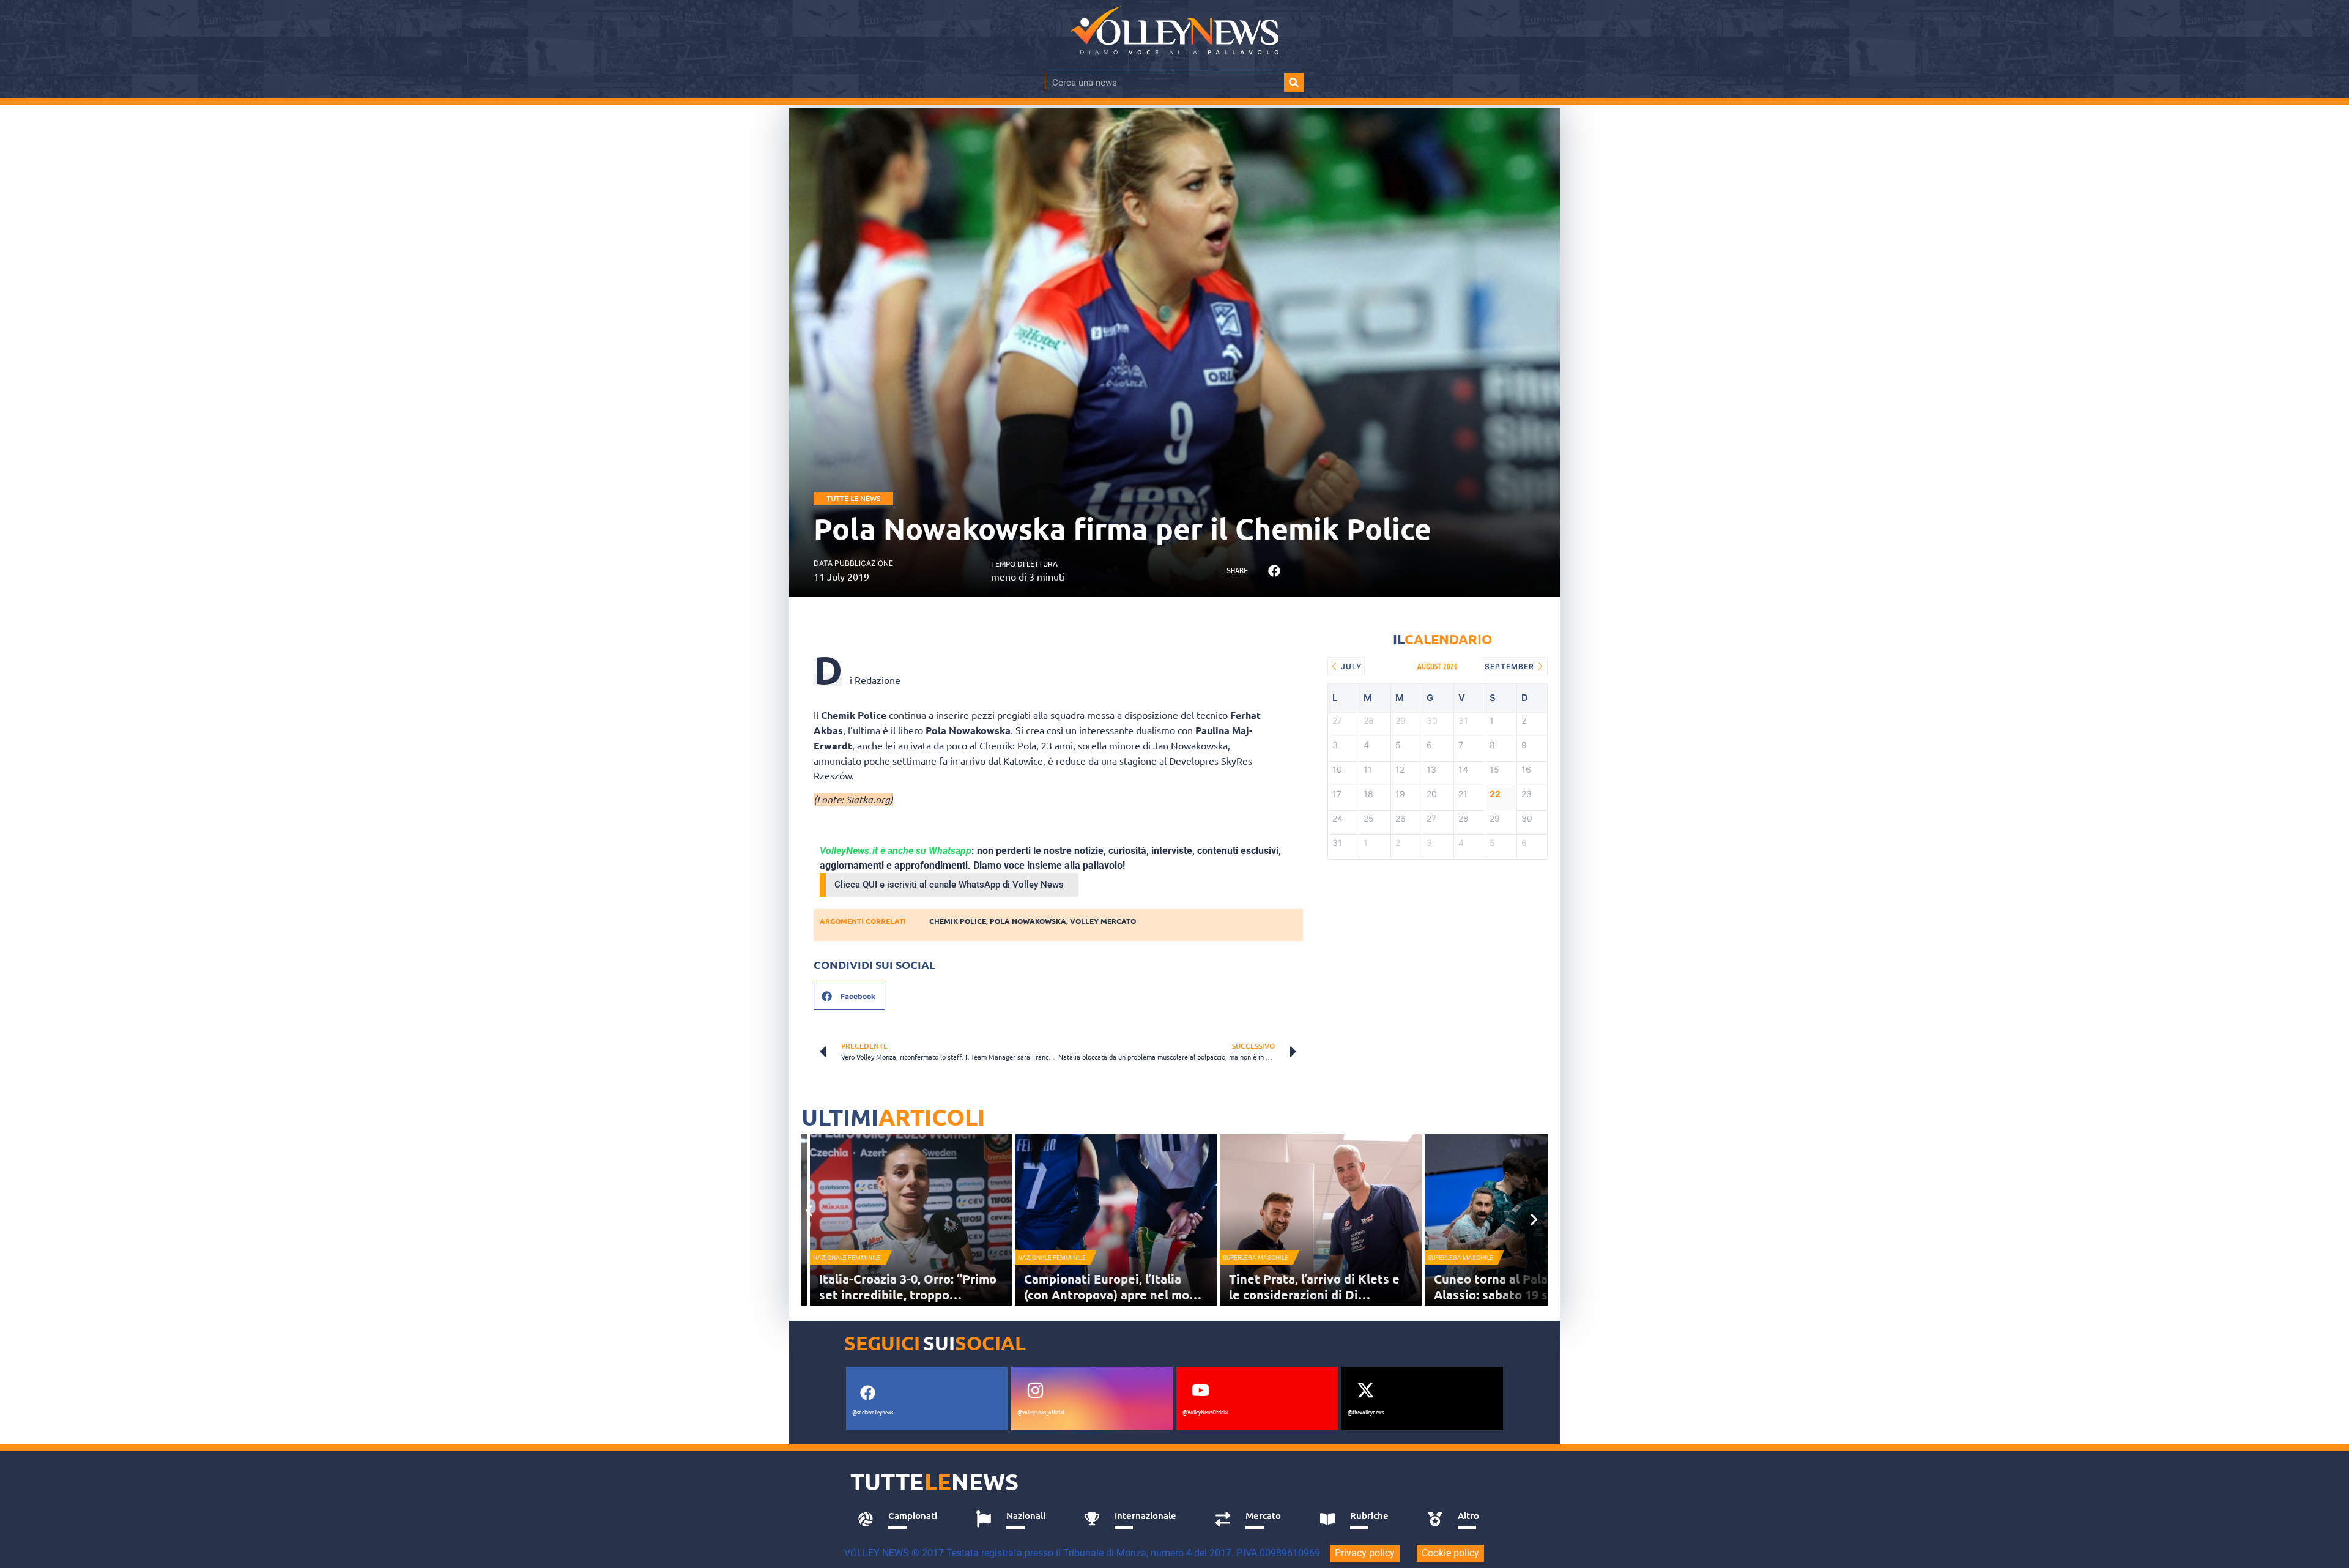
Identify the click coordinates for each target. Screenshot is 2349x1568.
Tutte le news (853, 498)
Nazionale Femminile (847, 1258)
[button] (1274, 571)
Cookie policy (1450, 1553)
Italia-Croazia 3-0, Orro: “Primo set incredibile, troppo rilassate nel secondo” (908, 1295)
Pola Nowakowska (1028, 921)
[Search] (1294, 83)
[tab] (903, 1519)
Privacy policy (1365, 1553)
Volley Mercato (1103, 921)
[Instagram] (1035, 1391)
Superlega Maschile (1256, 1258)
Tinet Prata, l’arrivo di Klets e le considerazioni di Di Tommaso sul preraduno (1314, 1295)
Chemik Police (958, 921)
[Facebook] (867, 1393)
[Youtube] (1200, 1391)
